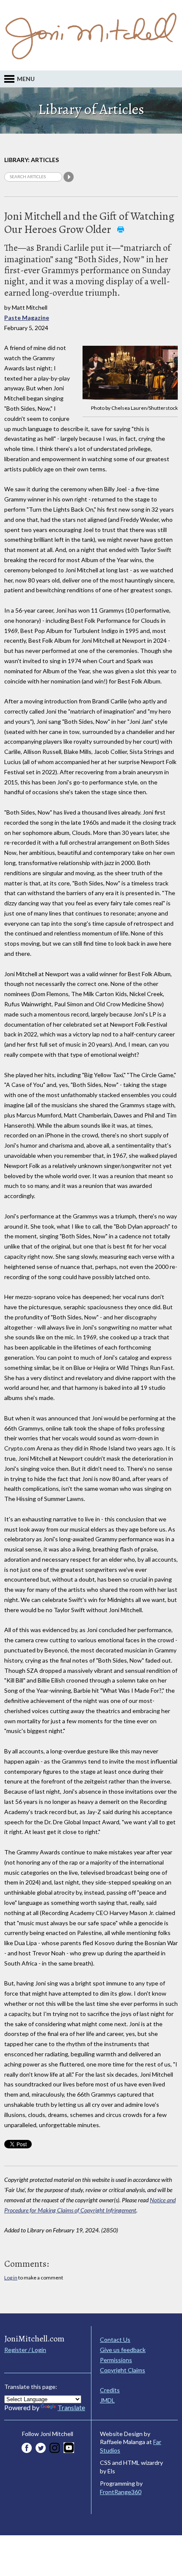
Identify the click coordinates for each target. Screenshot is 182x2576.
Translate (71, 2407)
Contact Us (115, 2339)
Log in (11, 2278)
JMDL (107, 2400)
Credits (110, 2390)
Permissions (116, 2360)
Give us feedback (123, 2350)
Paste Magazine (27, 318)
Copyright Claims (123, 2370)
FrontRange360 (121, 2492)
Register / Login (25, 2350)
